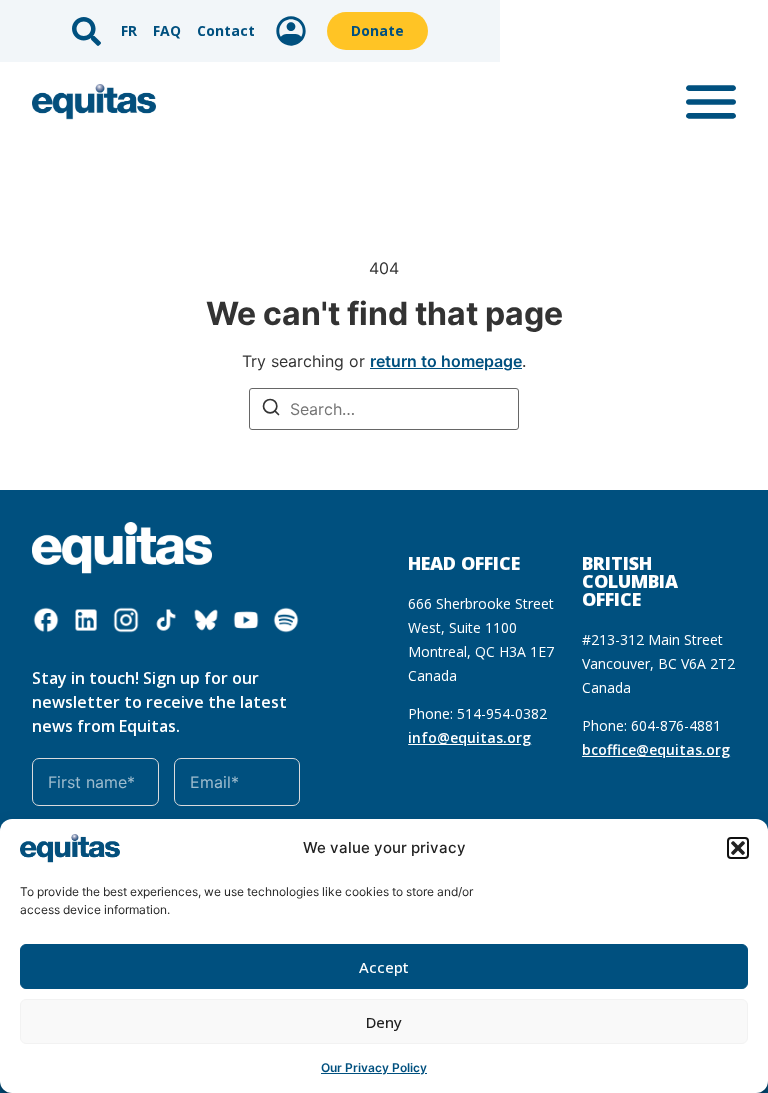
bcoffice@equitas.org (656, 749)
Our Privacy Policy (374, 1067)
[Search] (271, 409)
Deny (384, 1022)
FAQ (167, 30)
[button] (738, 848)
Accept (384, 967)
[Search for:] (384, 409)
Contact (226, 30)
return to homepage (446, 361)
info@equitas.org (469, 737)
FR (129, 30)
